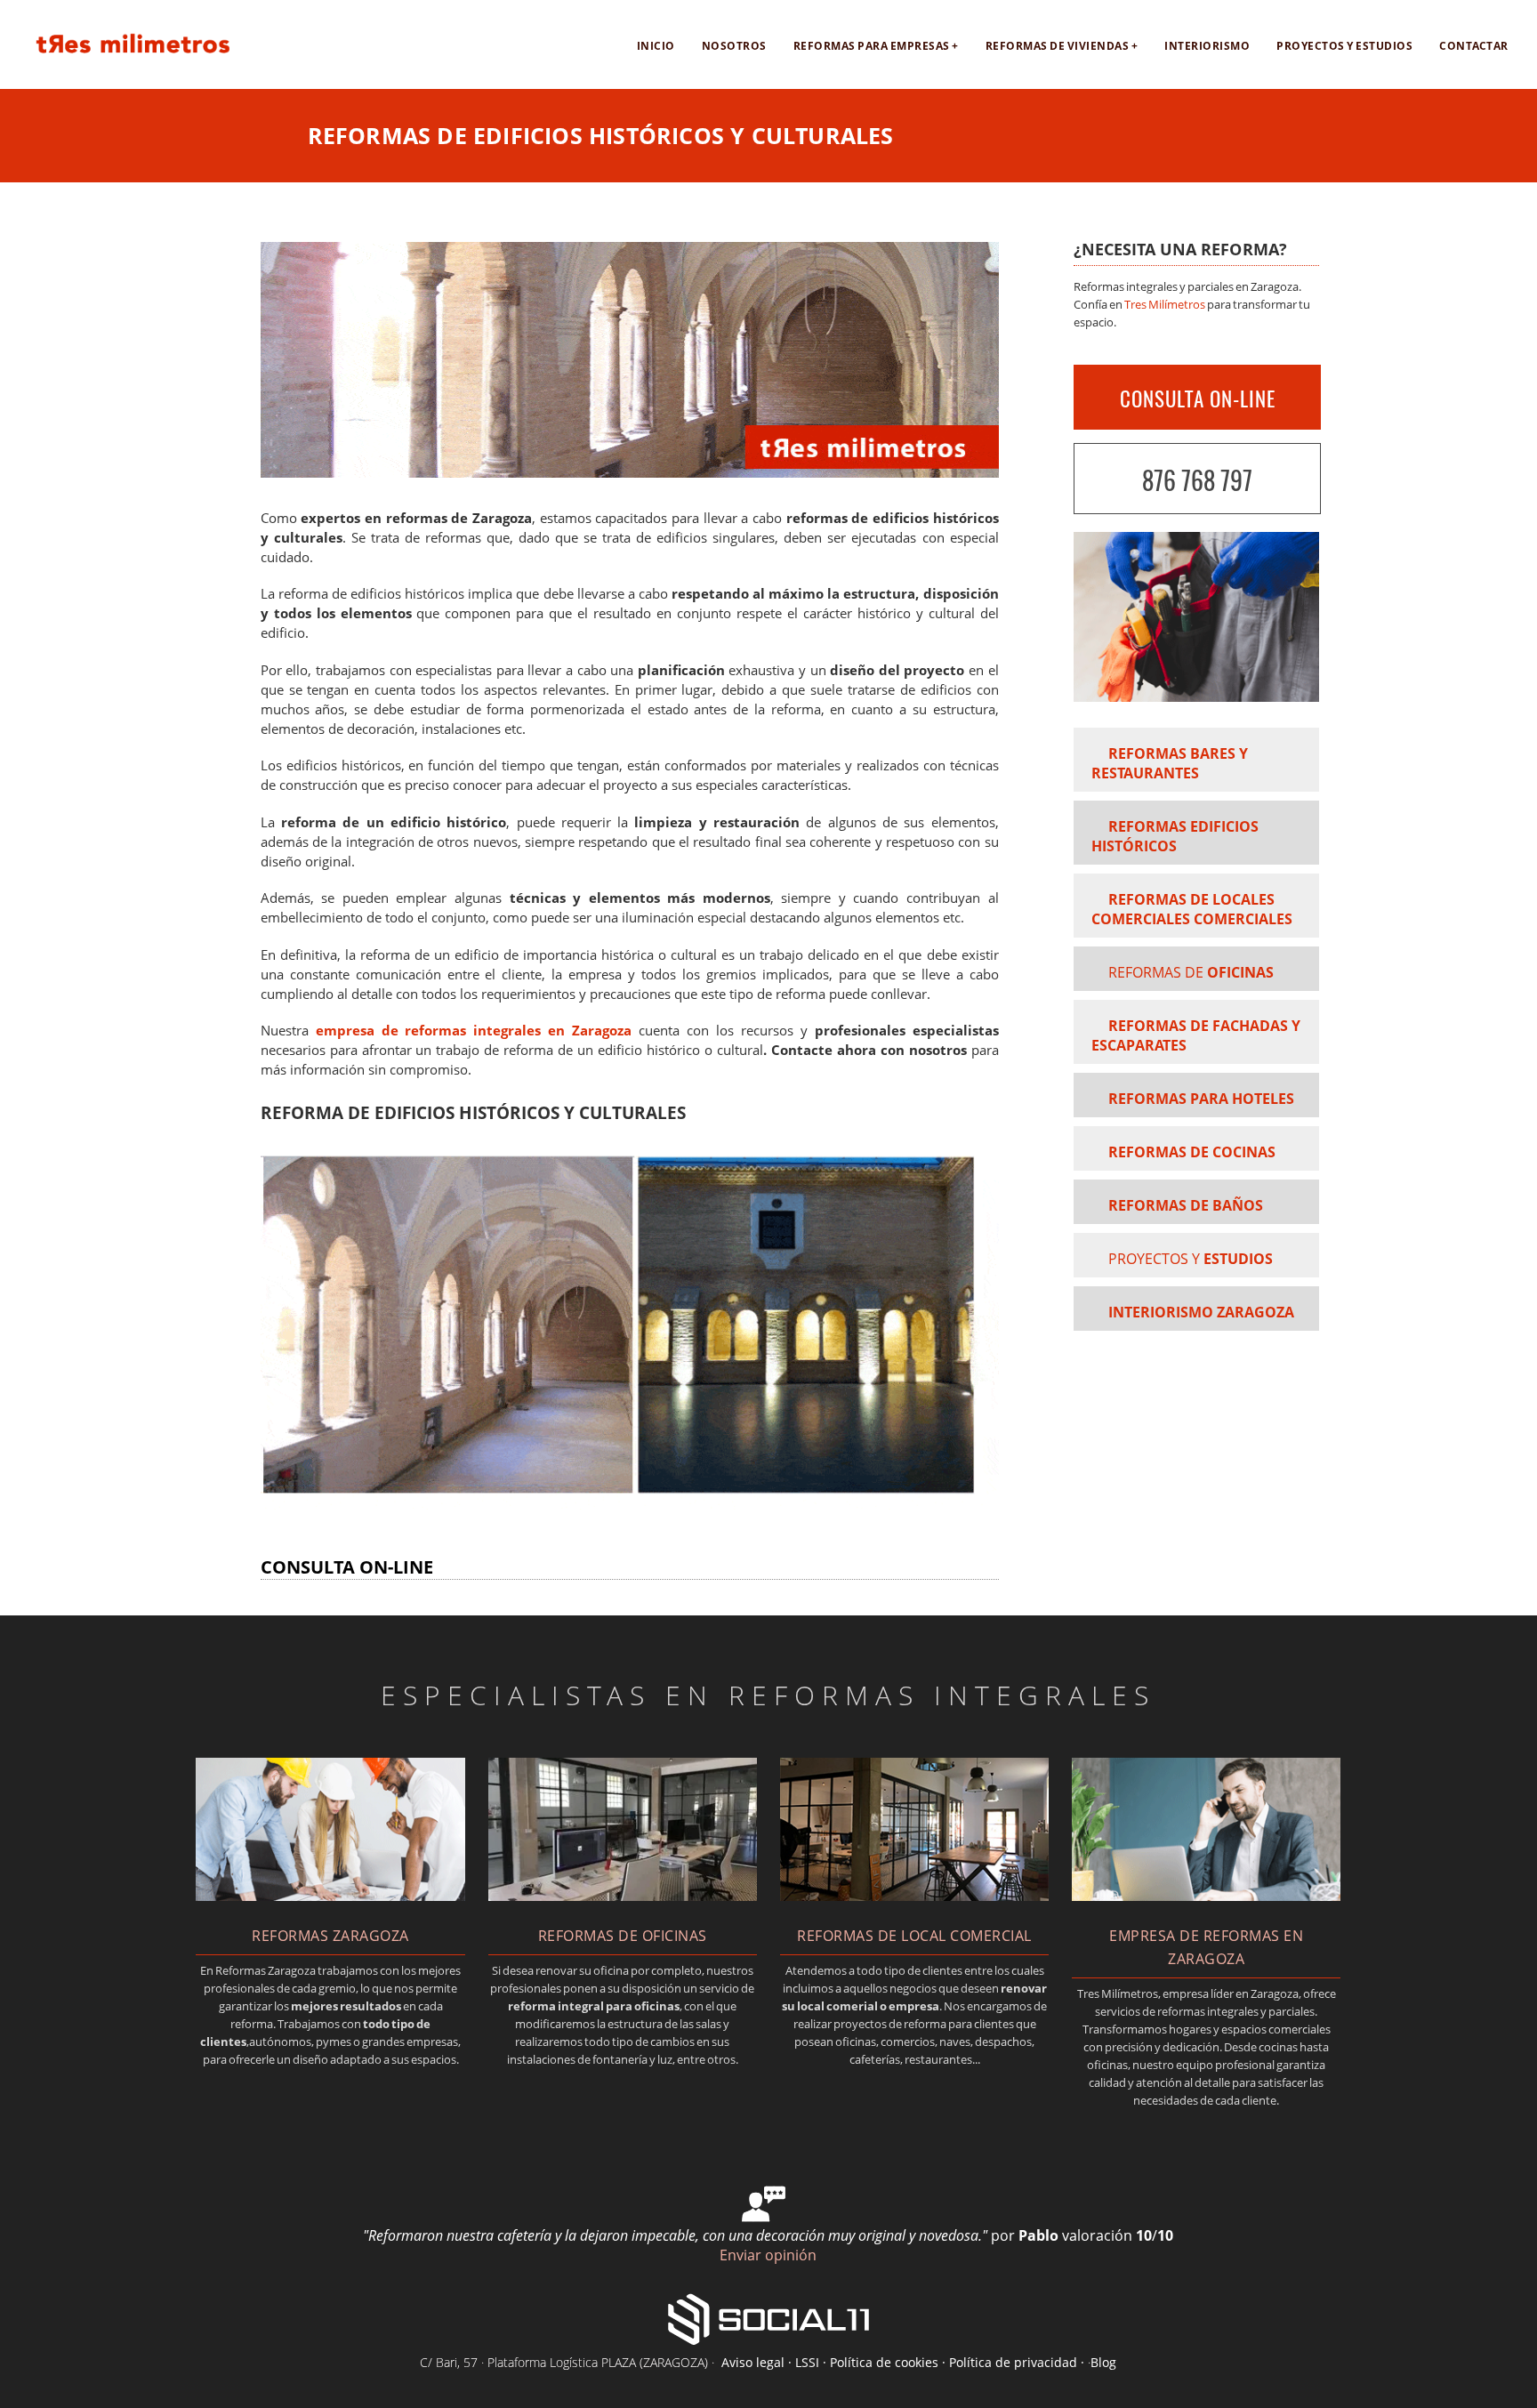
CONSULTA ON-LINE (1198, 399)
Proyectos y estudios (1344, 46)
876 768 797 (1197, 480)
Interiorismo (1207, 46)
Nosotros (734, 46)
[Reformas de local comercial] (914, 1896)
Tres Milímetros (1165, 304)
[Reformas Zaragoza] (330, 1896)
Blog (1103, 2362)
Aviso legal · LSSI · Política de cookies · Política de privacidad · (905, 2362)
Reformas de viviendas (1058, 46)
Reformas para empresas (872, 46)
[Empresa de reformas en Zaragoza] (118, 60)
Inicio (656, 46)
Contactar (1474, 46)
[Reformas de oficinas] (623, 1896)
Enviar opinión (768, 2255)
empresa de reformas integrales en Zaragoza (474, 1031)
